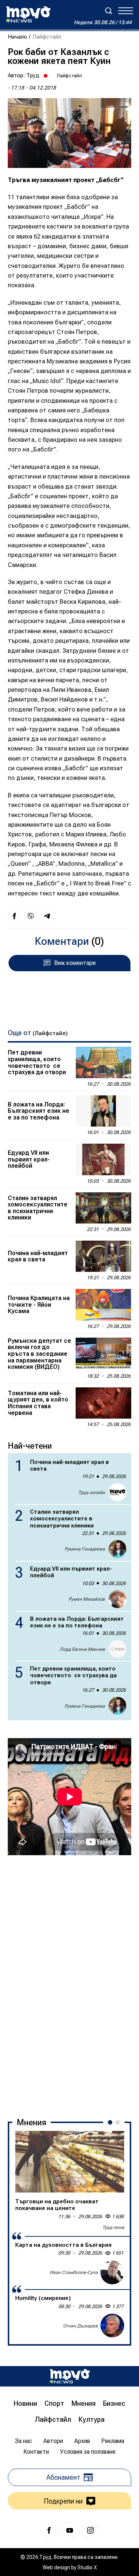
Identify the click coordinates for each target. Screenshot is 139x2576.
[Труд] (70, 2376)
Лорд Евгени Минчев (82, 1649)
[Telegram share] (47, 916)
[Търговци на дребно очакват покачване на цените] (70, 2162)
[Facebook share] (14, 916)
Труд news (113, 2227)
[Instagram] (90, 2530)
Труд (33, 75)
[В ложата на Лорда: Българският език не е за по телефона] (103, 1111)
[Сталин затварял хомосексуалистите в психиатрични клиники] (103, 1208)
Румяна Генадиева (85, 1549)
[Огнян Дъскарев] (112, 2326)
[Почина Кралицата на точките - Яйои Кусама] (103, 1305)
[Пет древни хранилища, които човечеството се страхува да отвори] (103, 1062)
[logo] (28, 14)
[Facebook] (49, 2530)
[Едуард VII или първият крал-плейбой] (103, 1159)
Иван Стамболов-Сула (74, 2272)
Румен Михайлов (87, 1599)
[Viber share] (31, 916)
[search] (109, 11)
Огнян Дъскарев (80, 2326)
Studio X (87, 2567)
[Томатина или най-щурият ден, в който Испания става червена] (103, 1403)
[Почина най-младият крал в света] (103, 1256)
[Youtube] (70, 2530)
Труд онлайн (92, 1493)
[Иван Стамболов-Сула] (112, 2272)
